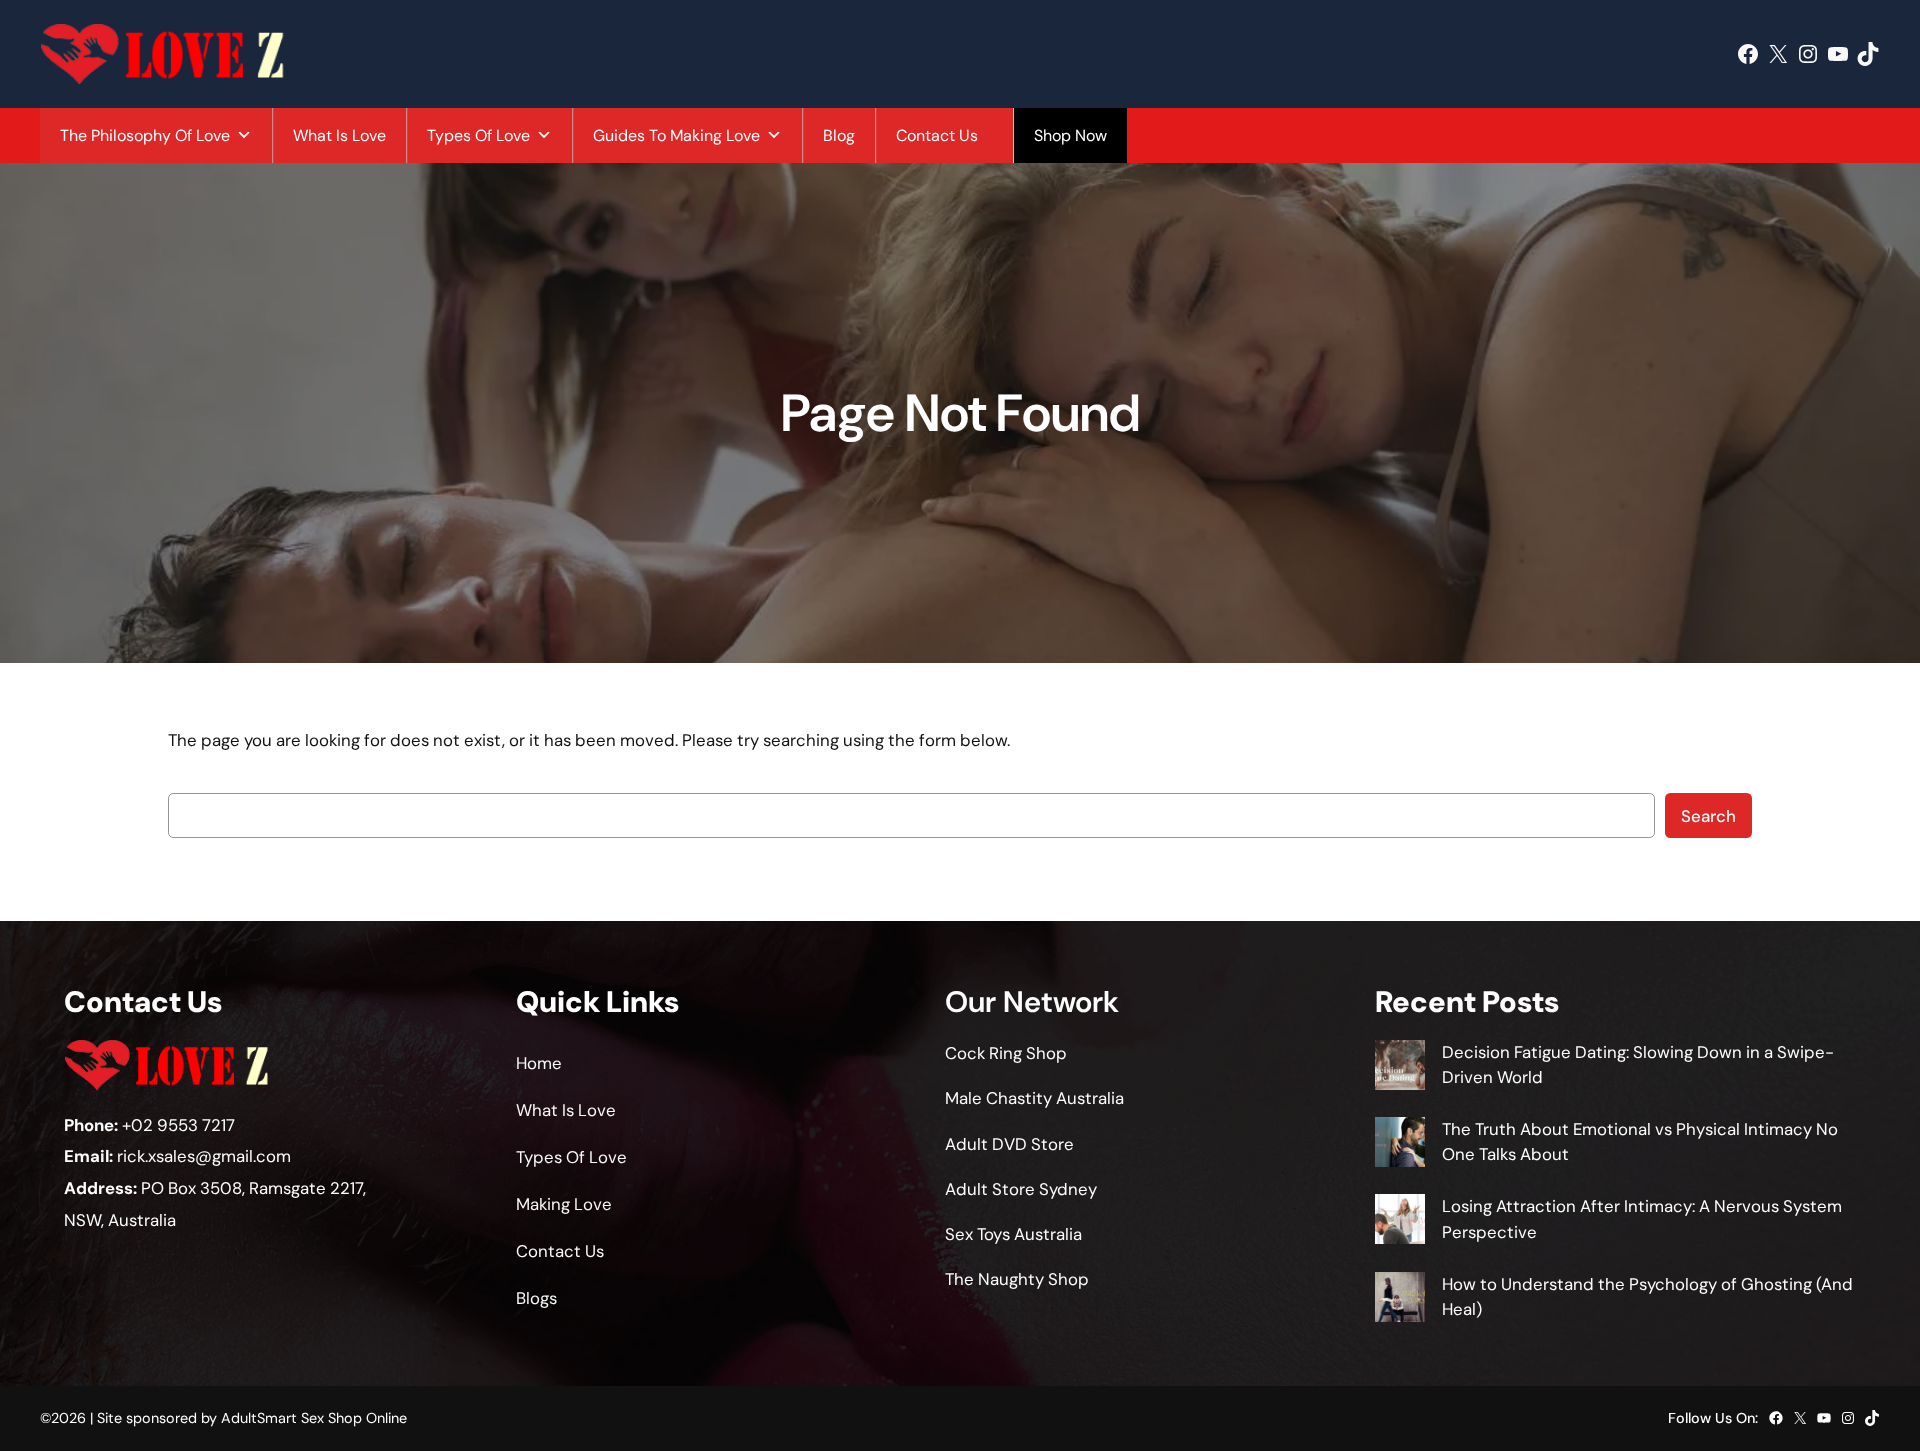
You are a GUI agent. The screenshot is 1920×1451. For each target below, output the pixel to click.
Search (1708, 816)
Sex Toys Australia (1013, 1234)
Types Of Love (478, 135)
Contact (548, 1251)
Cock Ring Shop (1006, 1053)
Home (539, 1063)
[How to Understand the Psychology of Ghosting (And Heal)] (1400, 1300)
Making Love (564, 1204)
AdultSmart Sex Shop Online (314, 1418)
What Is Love (339, 135)
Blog (839, 135)
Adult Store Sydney (1021, 1189)
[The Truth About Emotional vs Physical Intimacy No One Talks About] (1400, 1145)
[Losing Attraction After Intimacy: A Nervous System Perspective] (1400, 1222)
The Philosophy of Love (145, 135)
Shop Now (1070, 135)
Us (594, 1251)
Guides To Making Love (676, 135)
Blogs (536, 1298)
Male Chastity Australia (1034, 1098)
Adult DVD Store (1009, 1144)
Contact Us (937, 135)
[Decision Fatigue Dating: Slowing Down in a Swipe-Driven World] (1400, 1068)
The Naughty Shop (1017, 1279)
